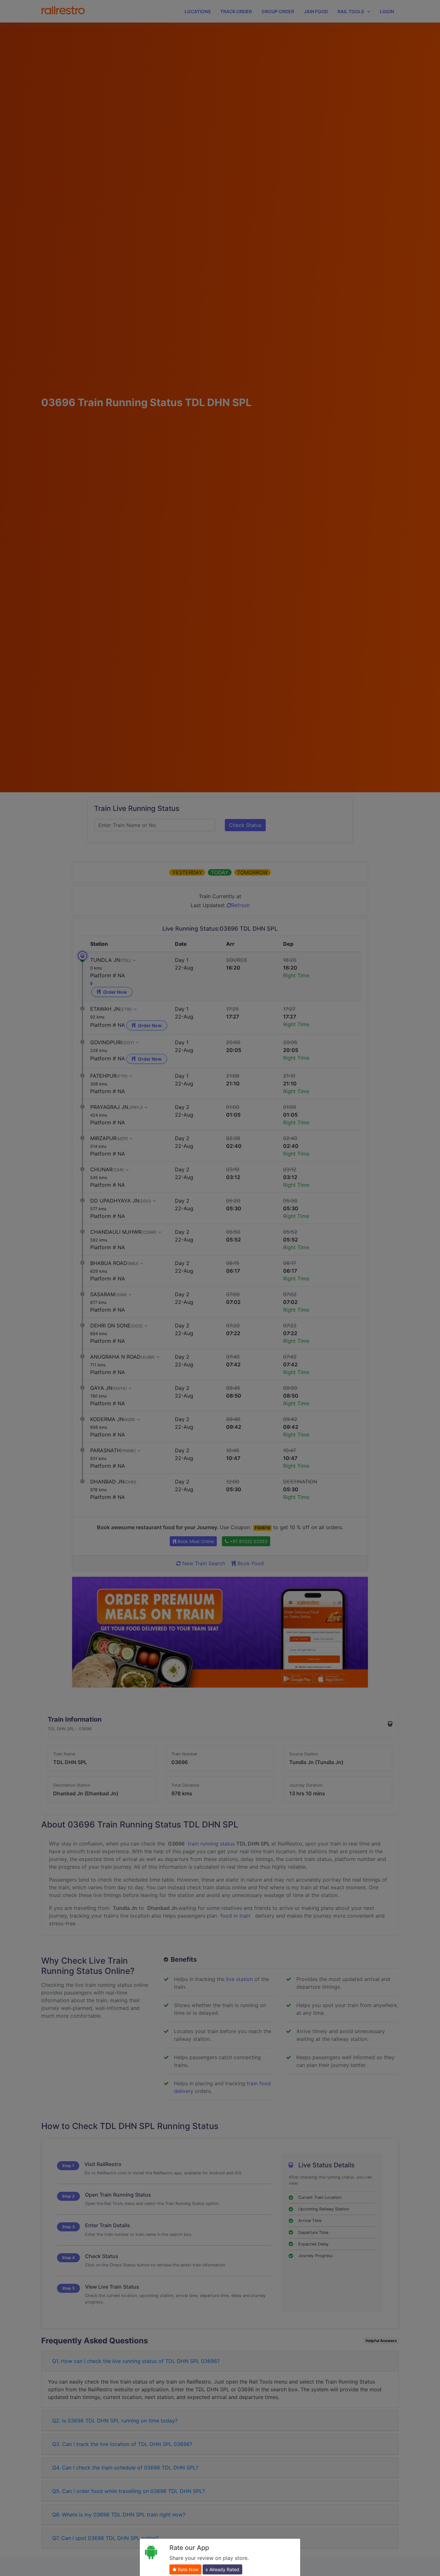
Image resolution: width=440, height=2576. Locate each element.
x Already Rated (222, 2569)
